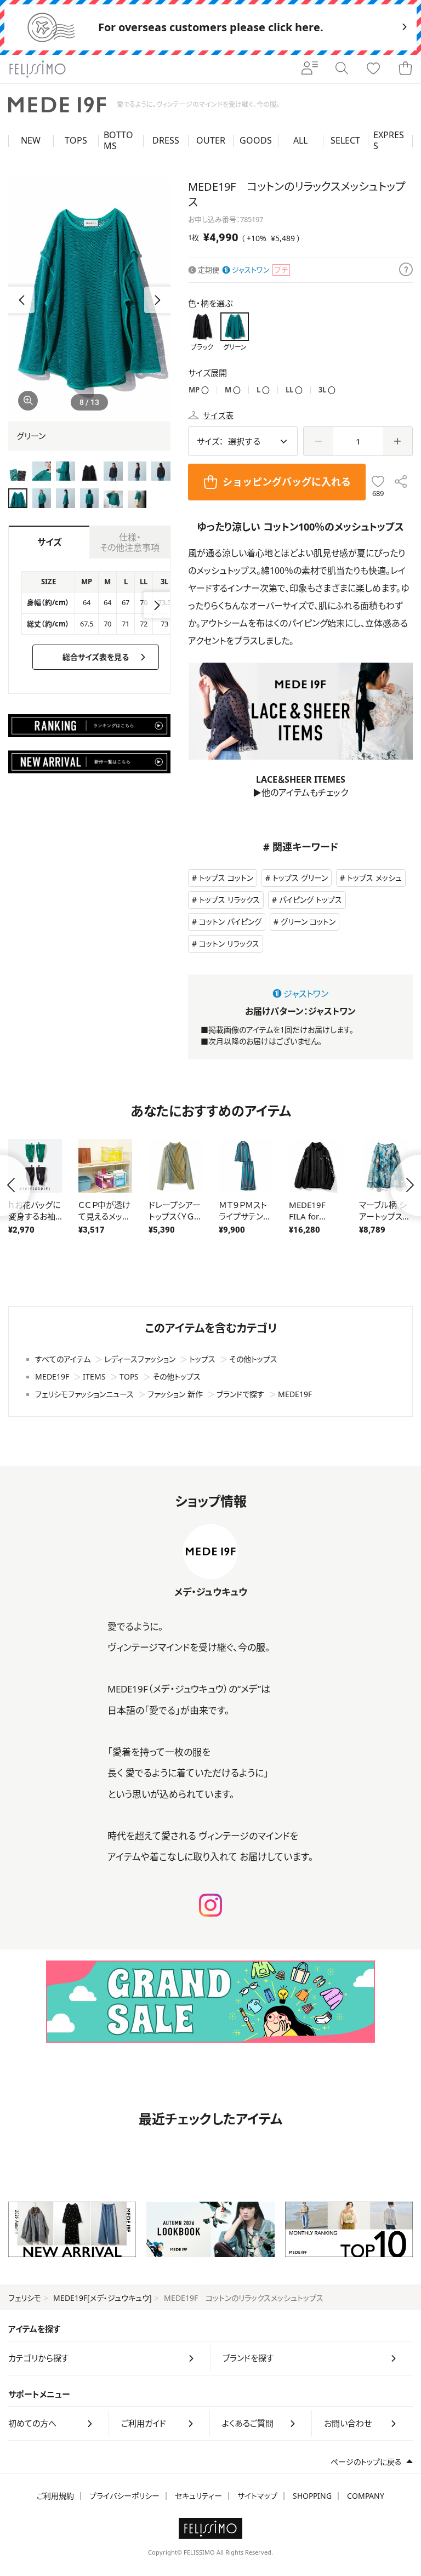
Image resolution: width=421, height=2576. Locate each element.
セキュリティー (198, 2496)
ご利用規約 (55, 2496)
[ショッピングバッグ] (405, 69)
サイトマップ (257, 2496)
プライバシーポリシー (124, 2496)
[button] (157, 300)
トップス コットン (226, 878)
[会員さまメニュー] (310, 69)
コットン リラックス (229, 944)
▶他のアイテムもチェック (300, 793)
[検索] (342, 69)
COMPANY (366, 2496)
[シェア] (401, 482)
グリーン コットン (308, 922)
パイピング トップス (311, 900)
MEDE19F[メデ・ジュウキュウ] (103, 2298)
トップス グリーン (300, 878)
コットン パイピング (230, 922)
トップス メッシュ (374, 878)
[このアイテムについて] (406, 270)
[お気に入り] (373, 69)
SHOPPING (312, 2496)
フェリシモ (25, 2298)
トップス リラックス (229, 900)
